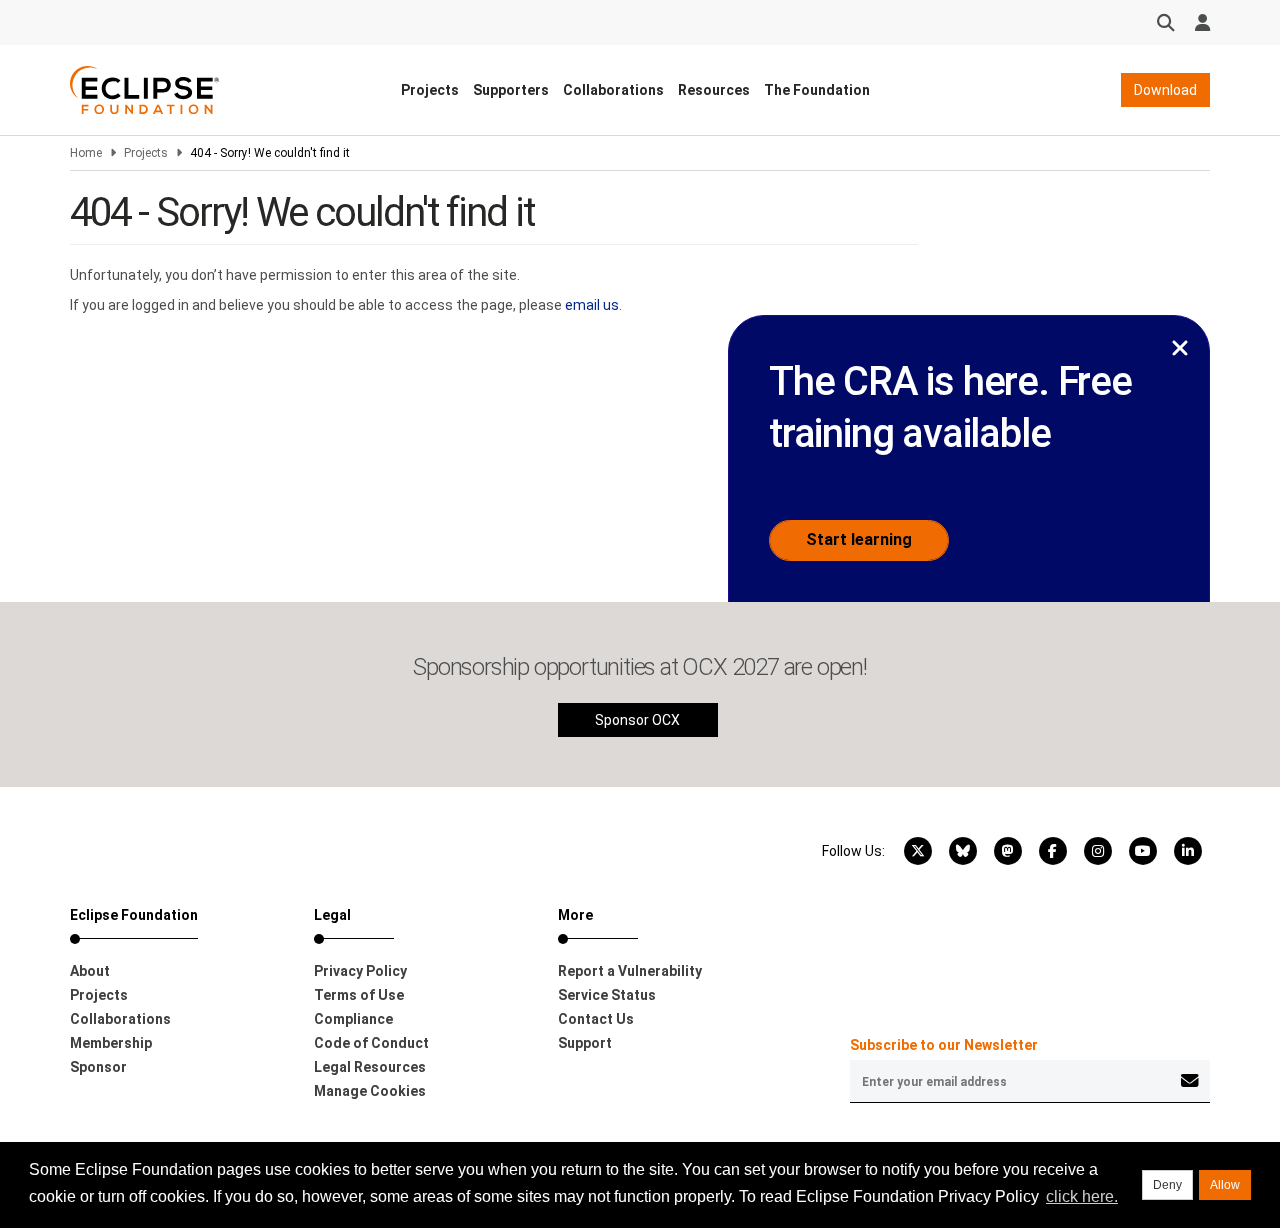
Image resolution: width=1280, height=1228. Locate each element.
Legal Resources (370, 1067)
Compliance (353, 1019)
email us (592, 305)
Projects (430, 90)
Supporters (511, 90)
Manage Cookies (370, 1091)
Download (1165, 90)
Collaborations (613, 90)
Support (585, 1043)
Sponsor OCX (637, 720)
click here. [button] (1082, 1196)
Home (86, 153)
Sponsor (98, 1067)
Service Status (607, 995)
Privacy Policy (360, 971)
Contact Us (596, 1019)
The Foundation (817, 90)
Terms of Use (359, 995)
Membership (111, 1043)
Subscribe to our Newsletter (944, 1045)
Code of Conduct (371, 1043)
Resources (714, 90)
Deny (1167, 1185)
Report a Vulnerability (630, 971)
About (90, 971)
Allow (1225, 1185)
